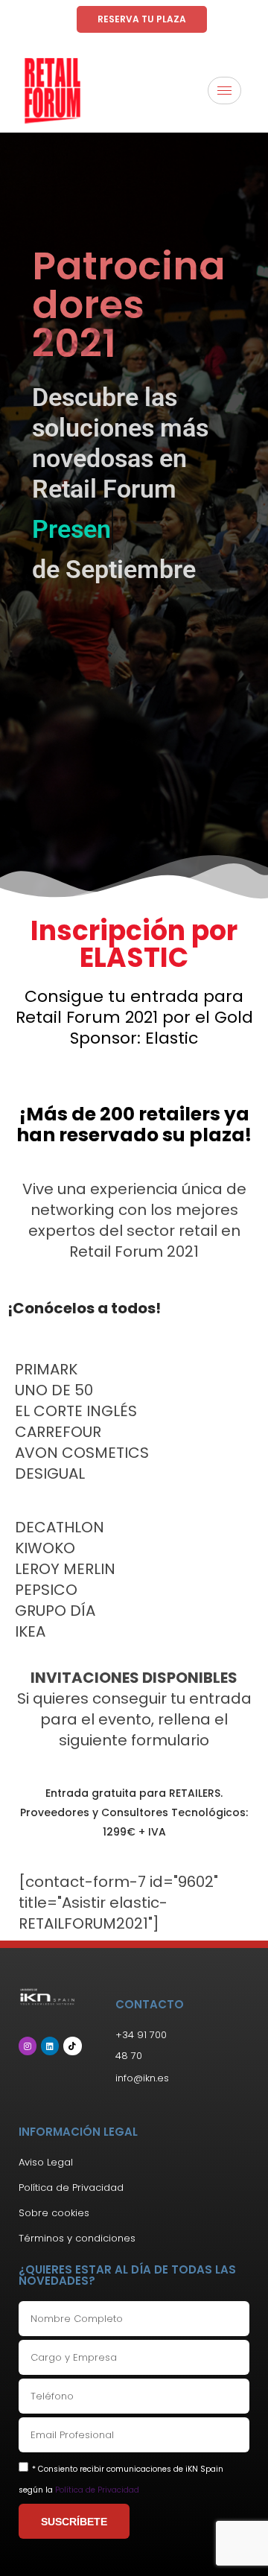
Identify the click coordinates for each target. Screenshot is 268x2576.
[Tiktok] (72, 2046)
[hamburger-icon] (224, 91)
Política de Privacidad (97, 2490)
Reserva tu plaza (142, 19)
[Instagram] (28, 2046)
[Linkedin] (50, 2046)
